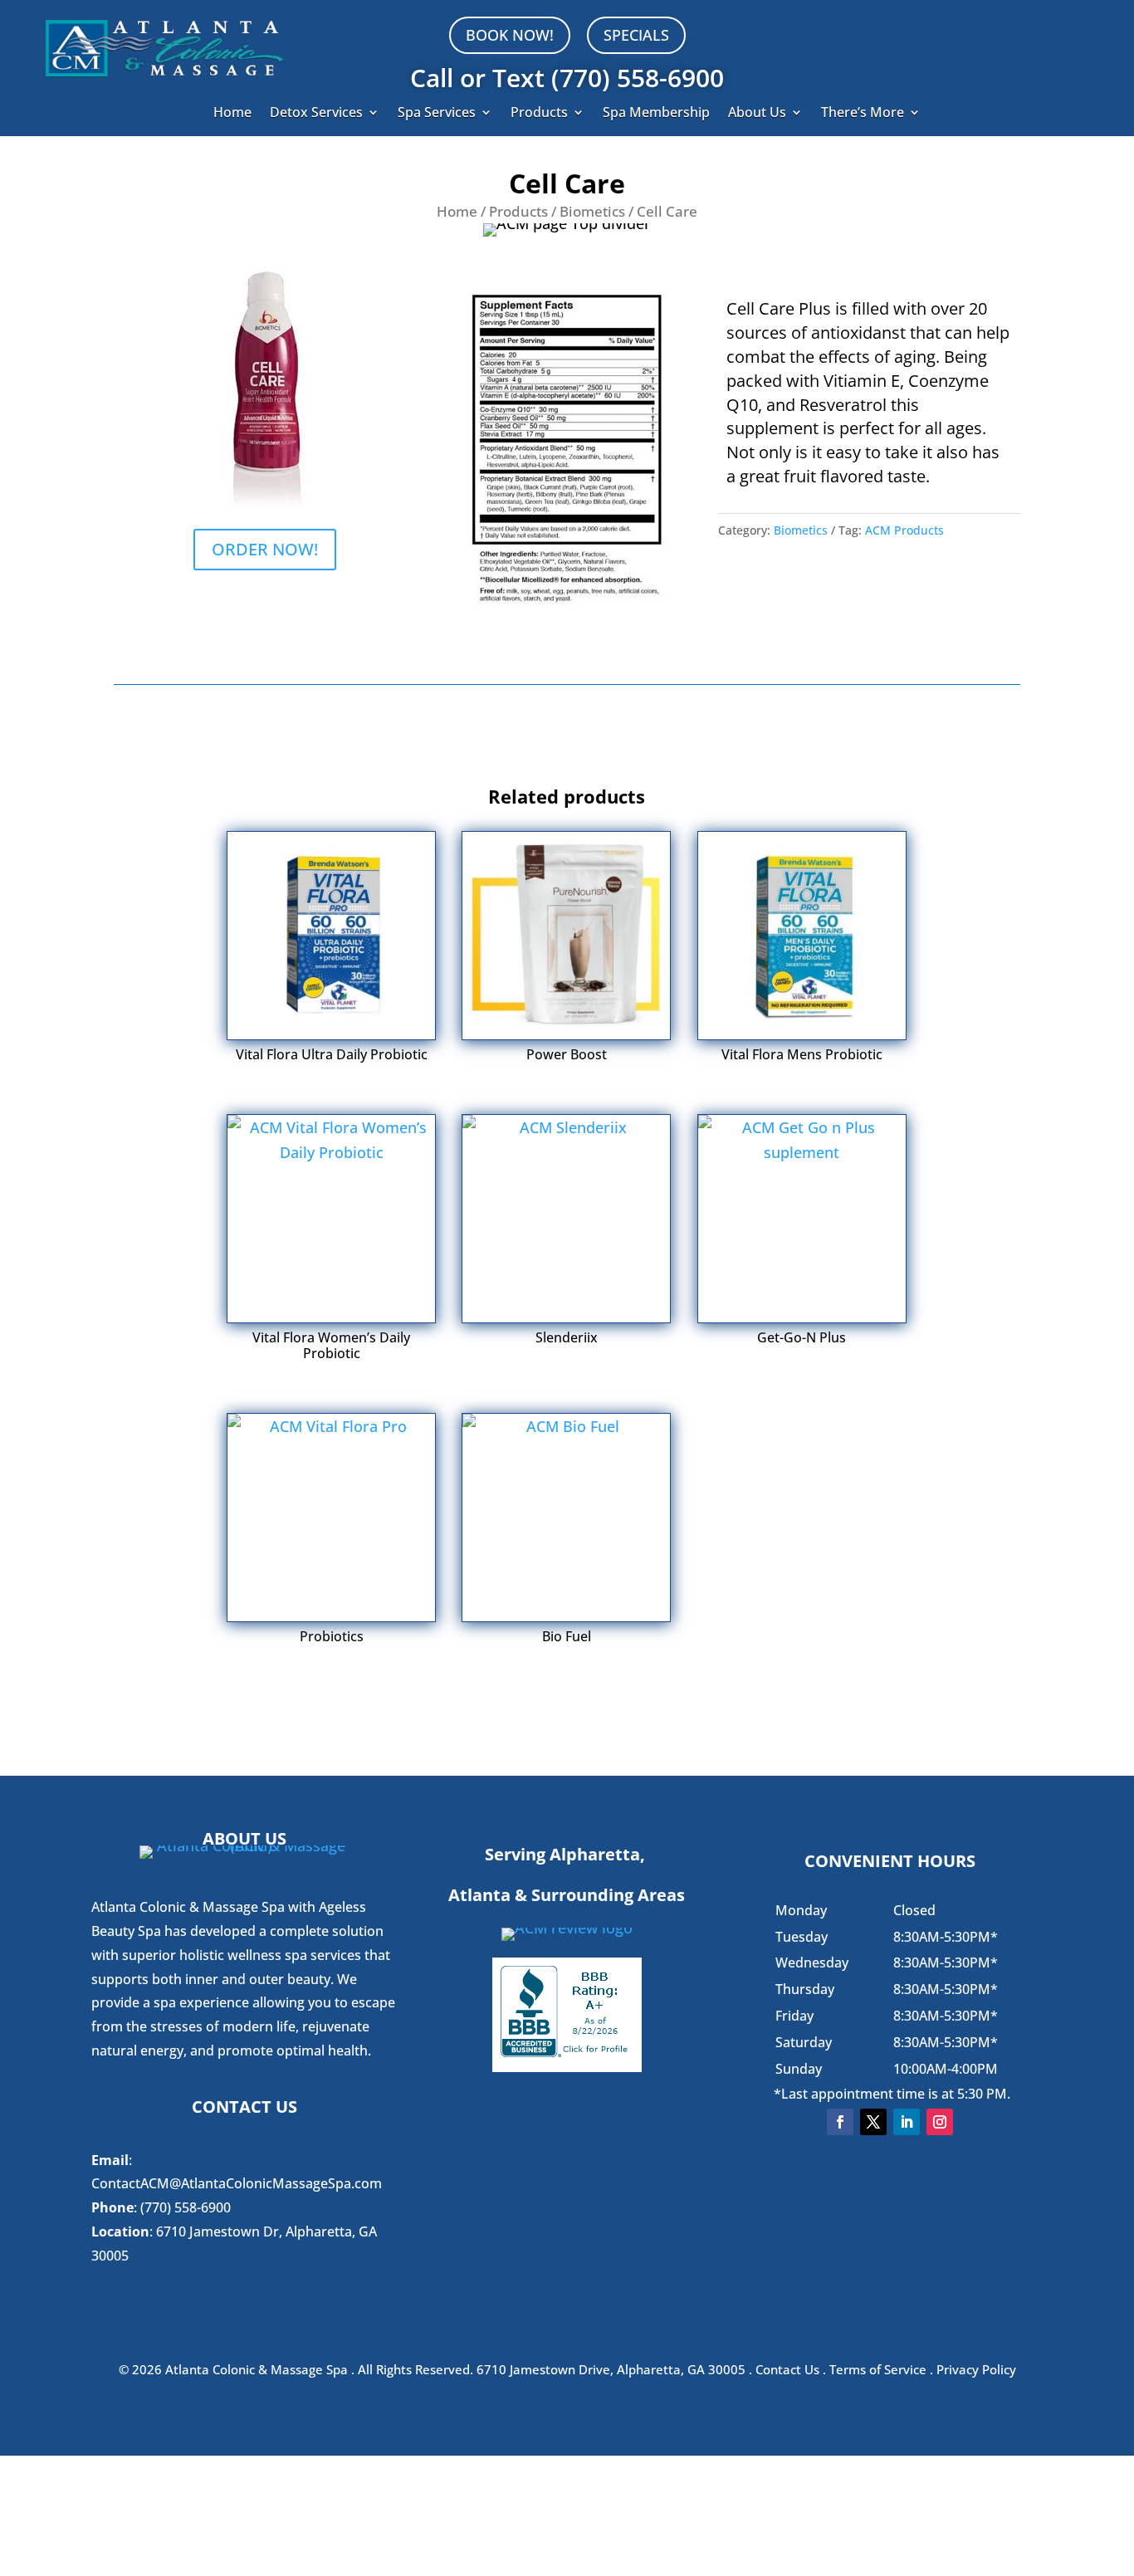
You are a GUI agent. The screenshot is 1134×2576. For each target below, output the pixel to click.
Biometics (592, 211)
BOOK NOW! (510, 35)
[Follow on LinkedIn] (907, 2122)
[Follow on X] (873, 2122)
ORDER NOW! (265, 549)
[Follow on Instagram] (940, 2122)
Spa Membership (656, 114)
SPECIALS (636, 35)
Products (539, 114)
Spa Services (437, 114)
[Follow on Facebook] (840, 2122)
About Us (757, 114)
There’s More (863, 114)
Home (232, 114)
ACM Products (904, 530)
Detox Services (316, 114)
